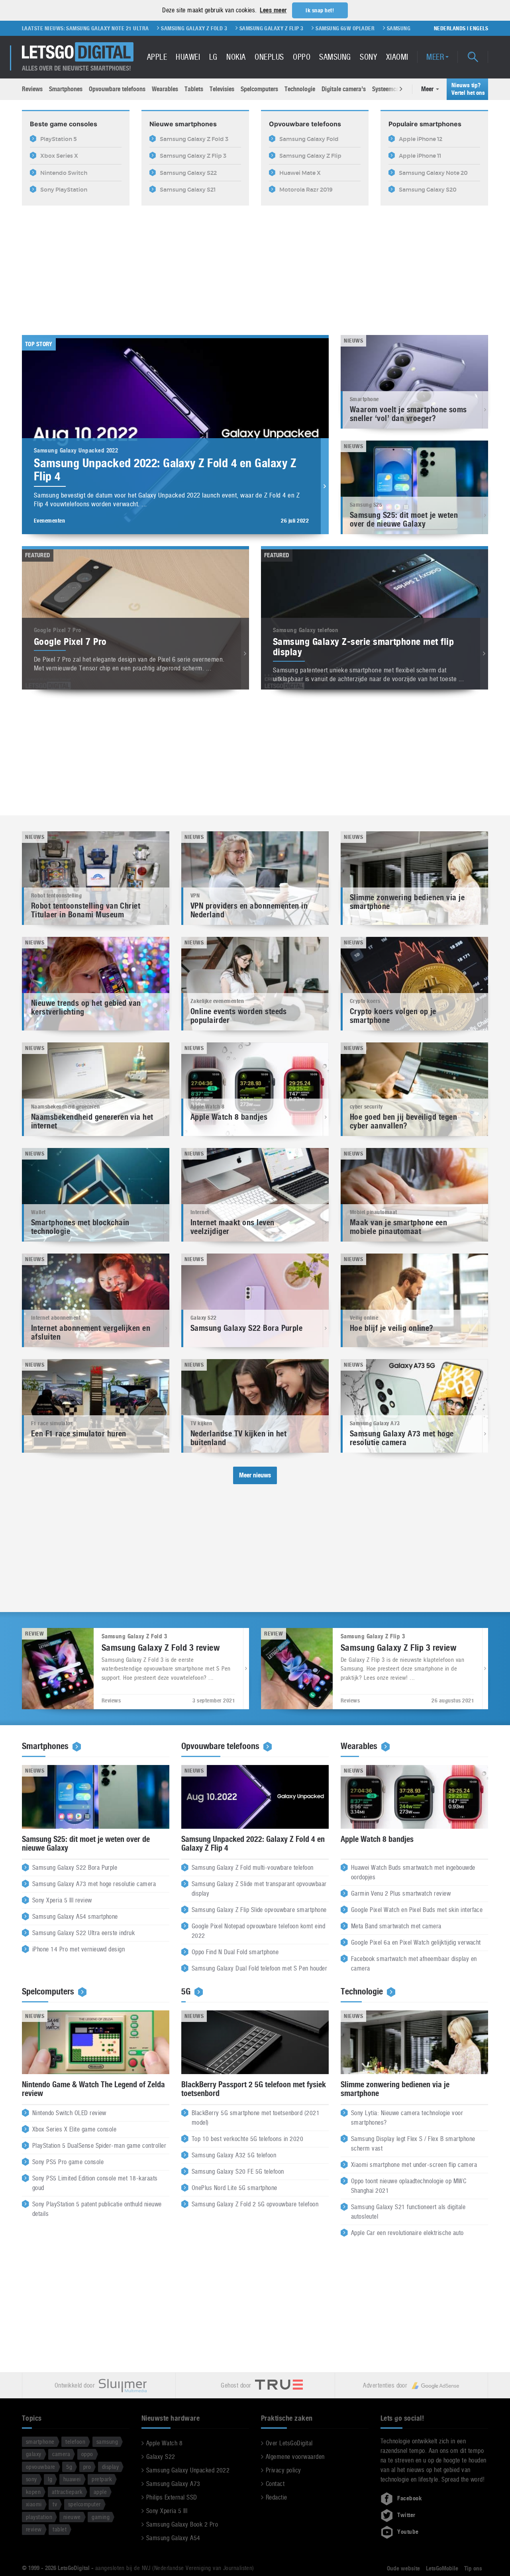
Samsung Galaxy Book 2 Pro (182, 2524)
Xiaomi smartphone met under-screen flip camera (414, 2165)
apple (100, 2492)
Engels (479, 28)
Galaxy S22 (161, 2457)
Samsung (335, 57)
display (110, 2467)
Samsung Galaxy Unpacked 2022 (188, 2470)
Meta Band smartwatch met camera (396, 1927)
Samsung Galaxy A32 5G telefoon (234, 2156)
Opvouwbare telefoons (117, 89)
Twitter (406, 2515)
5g (69, 2467)
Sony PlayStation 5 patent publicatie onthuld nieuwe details (97, 2209)
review (34, 2529)
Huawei (188, 57)
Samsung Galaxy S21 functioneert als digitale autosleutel (408, 2212)
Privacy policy (283, 2470)
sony (31, 2479)
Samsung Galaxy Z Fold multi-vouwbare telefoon (253, 1868)
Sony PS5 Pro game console (68, 2162)
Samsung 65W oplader (216, 28)
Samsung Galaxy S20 (285, 28)
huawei (72, 2479)
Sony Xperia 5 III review (62, 1901)
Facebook (410, 2498)
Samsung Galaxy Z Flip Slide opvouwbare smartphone (259, 1910)
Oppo (302, 57)
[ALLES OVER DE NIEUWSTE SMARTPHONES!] (78, 52)
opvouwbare (41, 2467)
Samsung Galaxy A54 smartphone (75, 1917)
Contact (275, 2484)
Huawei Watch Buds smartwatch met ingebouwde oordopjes (413, 1873)
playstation (39, 2517)
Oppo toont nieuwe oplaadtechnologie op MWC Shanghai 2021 (409, 2186)
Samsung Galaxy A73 (173, 2484)
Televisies (222, 89)
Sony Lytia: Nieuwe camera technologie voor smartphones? (407, 2118)
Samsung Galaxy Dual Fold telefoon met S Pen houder (259, 1969)
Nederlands (450, 28)
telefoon (75, 2442)
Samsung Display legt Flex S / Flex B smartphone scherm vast (413, 2144)
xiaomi (34, 2504)
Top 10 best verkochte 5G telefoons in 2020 (247, 2139)
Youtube (408, 2532)
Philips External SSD (172, 2497)
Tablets (194, 89)
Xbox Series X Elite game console (74, 2130)
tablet (60, 2529)
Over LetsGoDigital (289, 2443)
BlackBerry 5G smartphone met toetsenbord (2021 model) (256, 2118)
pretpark (102, 2479)
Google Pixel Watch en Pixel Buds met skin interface (417, 1910)
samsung (107, 2442)
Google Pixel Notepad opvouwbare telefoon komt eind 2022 (258, 1931)
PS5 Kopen (338, 28)
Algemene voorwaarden (295, 2457)
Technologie (300, 89)
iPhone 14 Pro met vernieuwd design (78, 1950)
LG (213, 57)
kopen (33, 2492)
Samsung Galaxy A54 (173, 2538)
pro (87, 2467)
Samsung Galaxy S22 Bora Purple (75, 1868)
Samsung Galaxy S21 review (400, 28)
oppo (87, 2454)
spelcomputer (84, 2504)
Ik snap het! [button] (320, 10)
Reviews (32, 89)
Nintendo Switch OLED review (69, 2113)
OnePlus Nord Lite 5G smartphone (234, 2188)
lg (50, 2479)
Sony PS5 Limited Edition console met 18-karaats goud (95, 2183)
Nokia (236, 57)
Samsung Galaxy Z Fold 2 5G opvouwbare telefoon (255, 2205)
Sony (368, 57)
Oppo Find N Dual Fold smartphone (235, 1952)
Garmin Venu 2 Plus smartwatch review (401, 1894)
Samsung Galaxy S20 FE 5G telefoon (238, 2172)
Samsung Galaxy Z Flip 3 (143, 28)
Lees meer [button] (273, 10)
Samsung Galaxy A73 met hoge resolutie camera (94, 1884)
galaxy (34, 2454)
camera (61, 2454)
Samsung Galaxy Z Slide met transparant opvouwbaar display (259, 1889)
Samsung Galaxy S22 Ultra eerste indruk (83, 1933)
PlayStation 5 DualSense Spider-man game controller (99, 2146)
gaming (101, 2517)
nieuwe (72, 2517)
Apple (157, 57)
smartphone (40, 2442)
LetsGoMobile (442, 2568)
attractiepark (67, 2492)
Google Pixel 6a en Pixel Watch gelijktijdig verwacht (416, 1943)
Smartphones (66, 89)
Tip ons (473, 2568)
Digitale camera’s (344, 89)
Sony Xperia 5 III (167, 2511)
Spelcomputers (259, 89)
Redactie (277, 2497)
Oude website (403, 2568)
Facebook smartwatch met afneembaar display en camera (414, 1964)
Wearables (165, 89)
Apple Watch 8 (164, 2443)
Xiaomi (397, 57)
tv (55, 2504)
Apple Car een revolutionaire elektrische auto (407, 2233)
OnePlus (269, 57)
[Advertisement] (255, 265)
